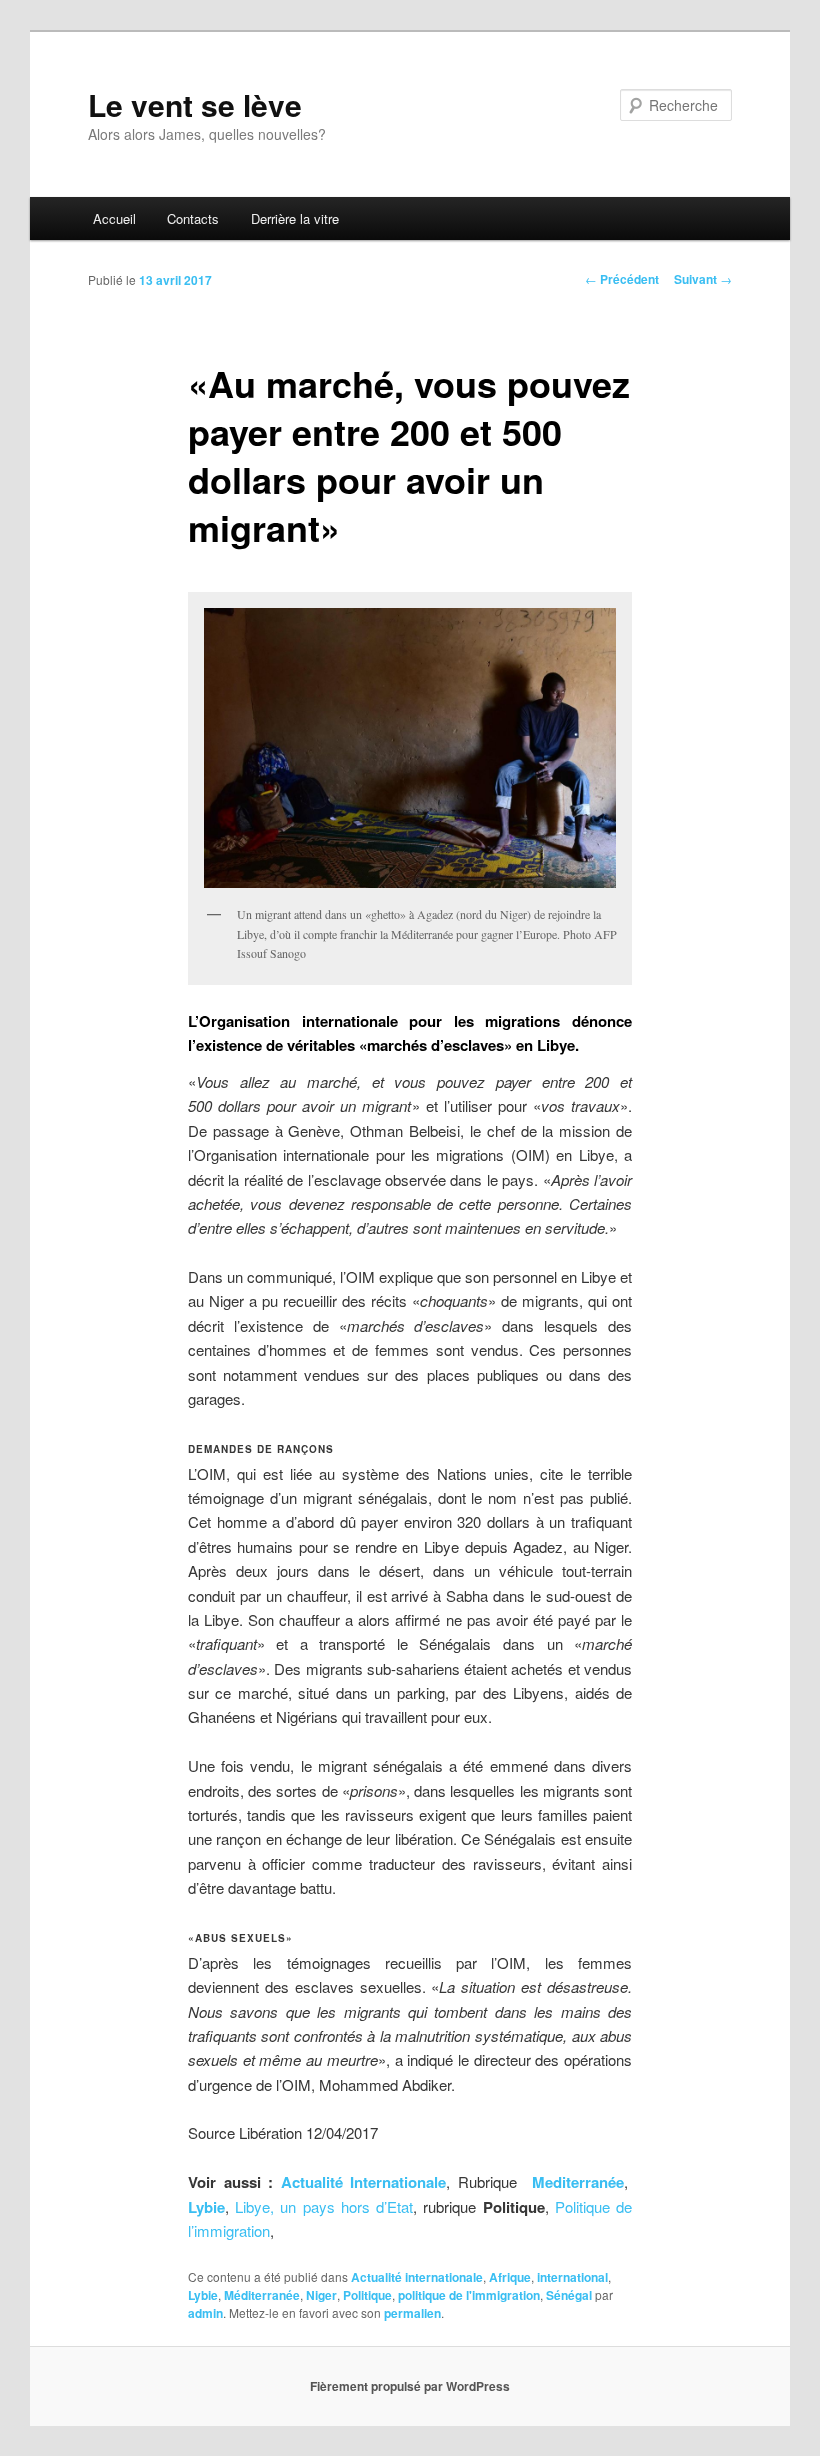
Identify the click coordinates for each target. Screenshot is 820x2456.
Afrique (510, 2277)
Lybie (206, 2207)
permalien (412, 2313)
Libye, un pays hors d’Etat (324, 2206)
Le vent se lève (195, 104)
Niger (321, 2295)
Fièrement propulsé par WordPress (410, 2386)
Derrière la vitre (295, 218)
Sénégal (569, 2295)
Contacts (193, 218)
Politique (367, 2295)
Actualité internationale (417, 2277)
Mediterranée (578, 2182)
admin (205, 2313)
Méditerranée (262, 2295)
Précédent (622, 279)
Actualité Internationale (364, 2182)
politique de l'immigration (469, 2295)
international (572, 2277)
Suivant (703, 279)
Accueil (114, 218)
